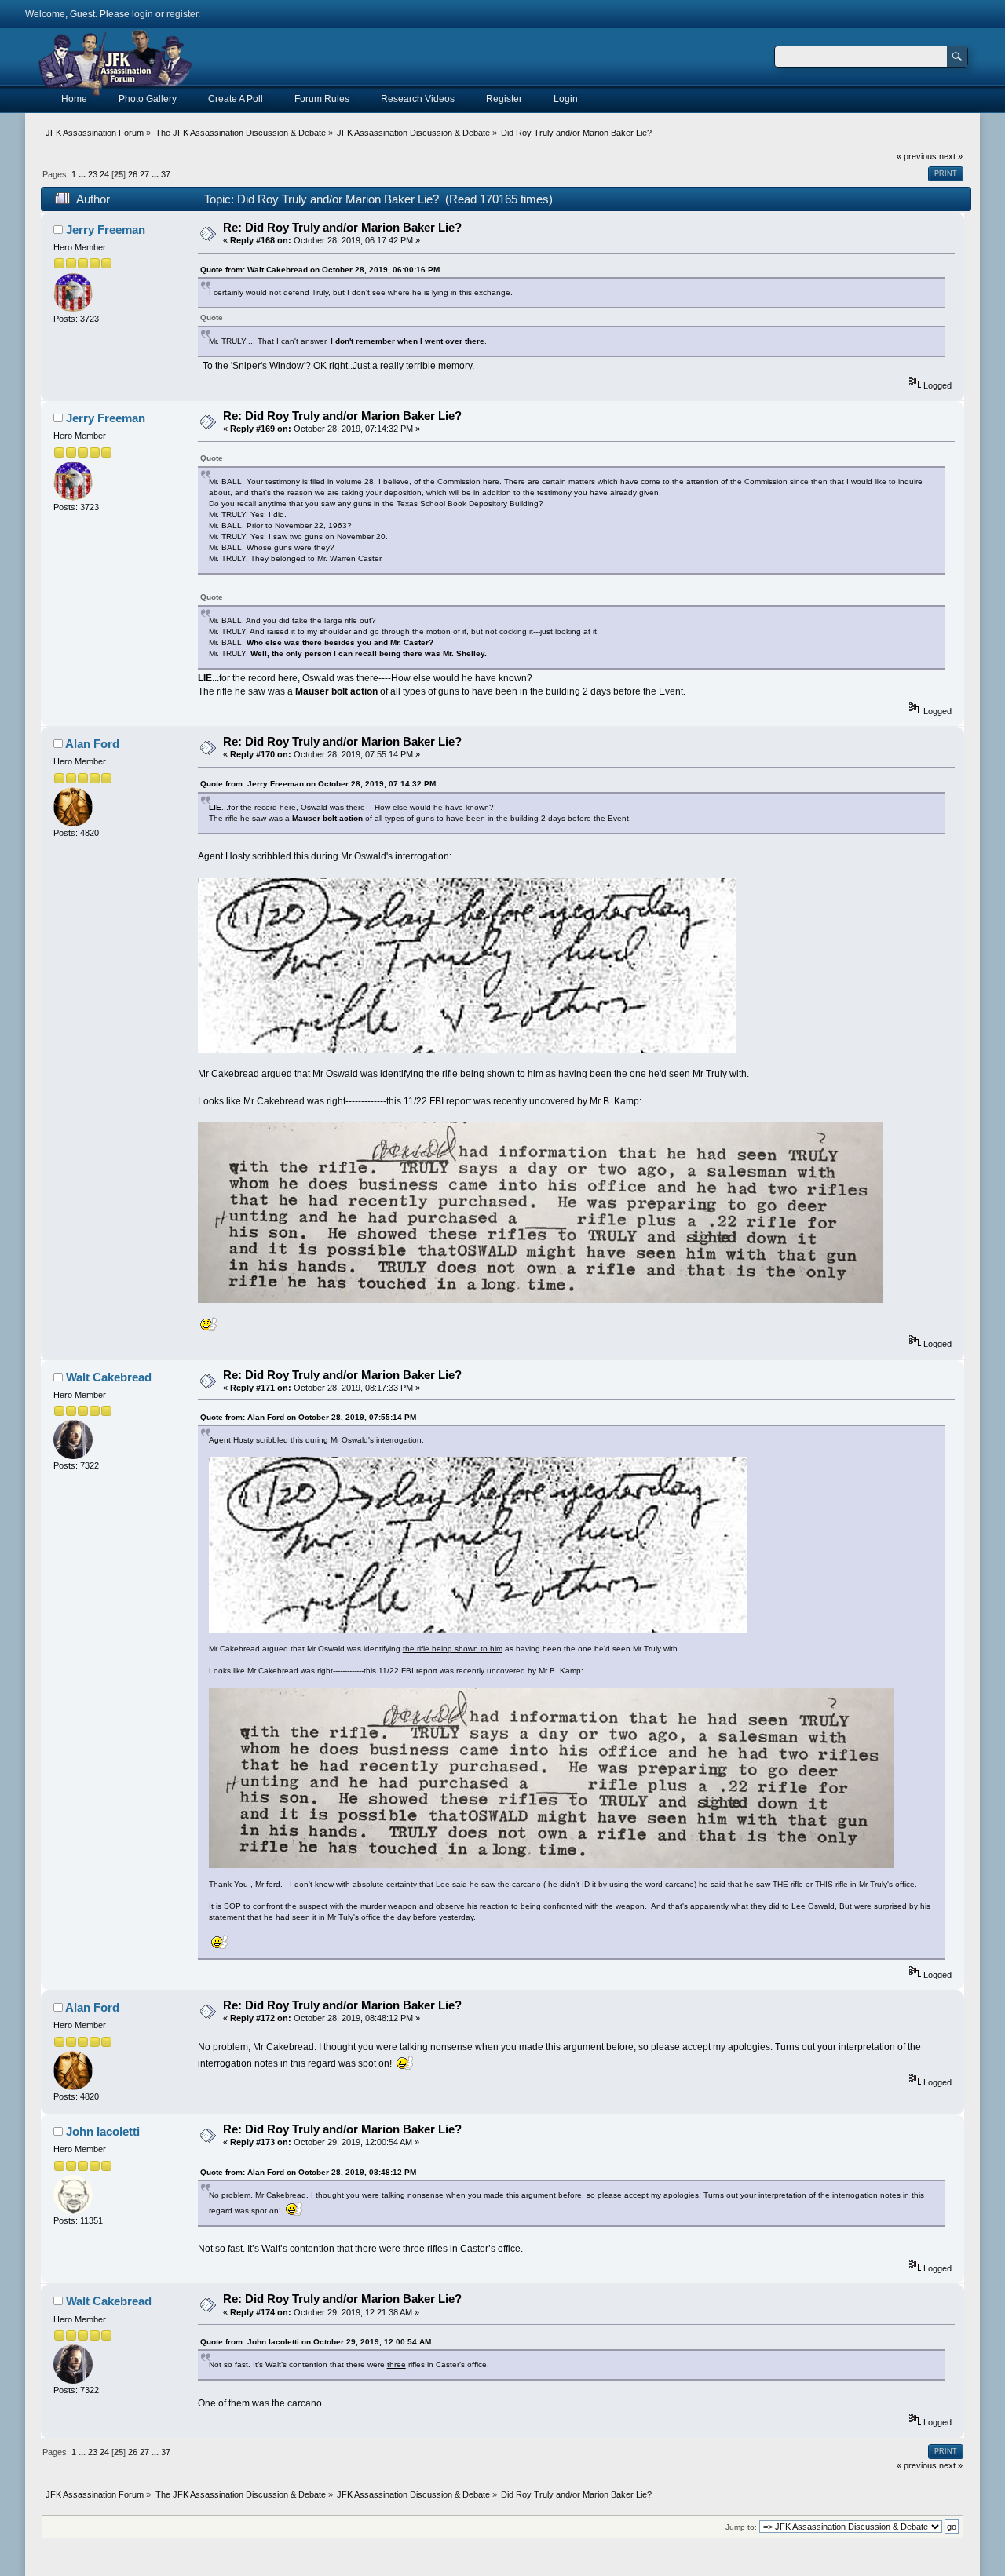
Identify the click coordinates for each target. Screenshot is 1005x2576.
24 (104, 174)
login (143, 14)
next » (951, 156)
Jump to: (741, 2527)
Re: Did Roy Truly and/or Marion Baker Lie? (342, 227)
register (182, 14)
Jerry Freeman (106, 230)
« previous (917, 156)
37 (166, 174)
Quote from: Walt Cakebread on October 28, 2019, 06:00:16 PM (320, 270)
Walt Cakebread (109, 1377)
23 (93, 174)
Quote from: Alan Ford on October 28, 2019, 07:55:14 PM (308, 1417)
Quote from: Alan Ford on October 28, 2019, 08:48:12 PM (308, 2172)
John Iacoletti (103, 2131)
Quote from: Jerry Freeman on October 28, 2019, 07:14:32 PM (318, 784)
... (83, 174)
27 (144, 174)
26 (133, 174)
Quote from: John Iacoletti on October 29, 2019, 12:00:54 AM (316, 2342)
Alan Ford (92, 744)
